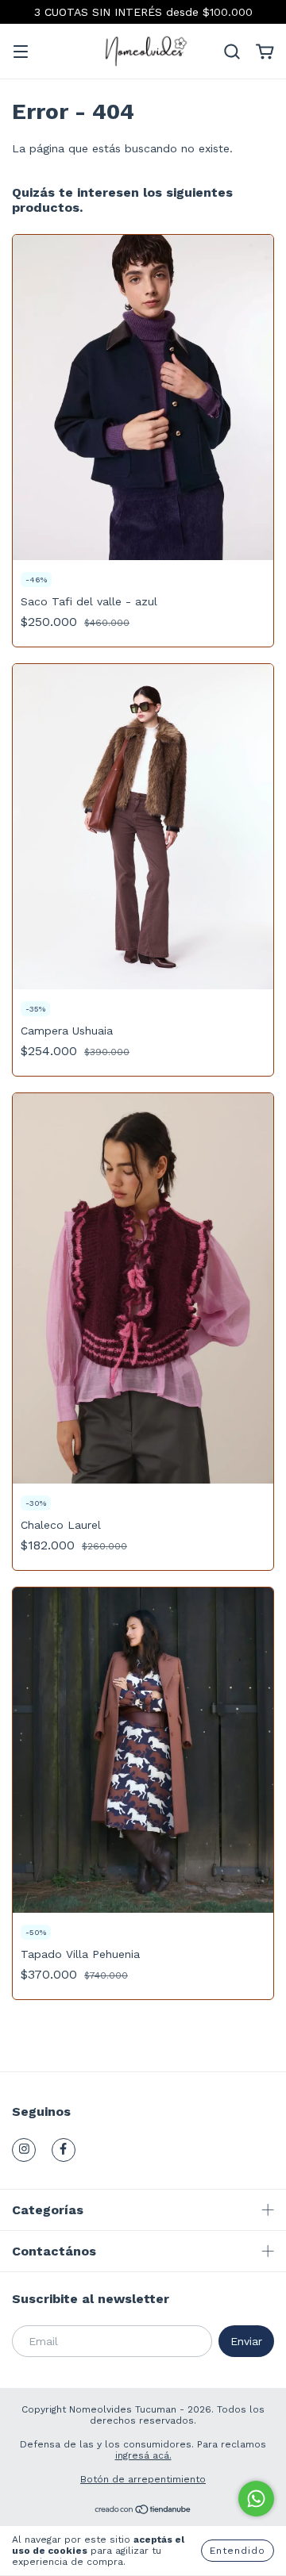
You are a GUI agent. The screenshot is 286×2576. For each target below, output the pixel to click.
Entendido (238, 2551)
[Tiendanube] (143, 2512)
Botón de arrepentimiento (143, 2479)
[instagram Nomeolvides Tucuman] (24, 2150)
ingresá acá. (143, 2455)
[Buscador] (232, 52)
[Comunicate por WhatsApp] (256, 2499)
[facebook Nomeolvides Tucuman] (64, 2150)
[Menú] (21, 53)
